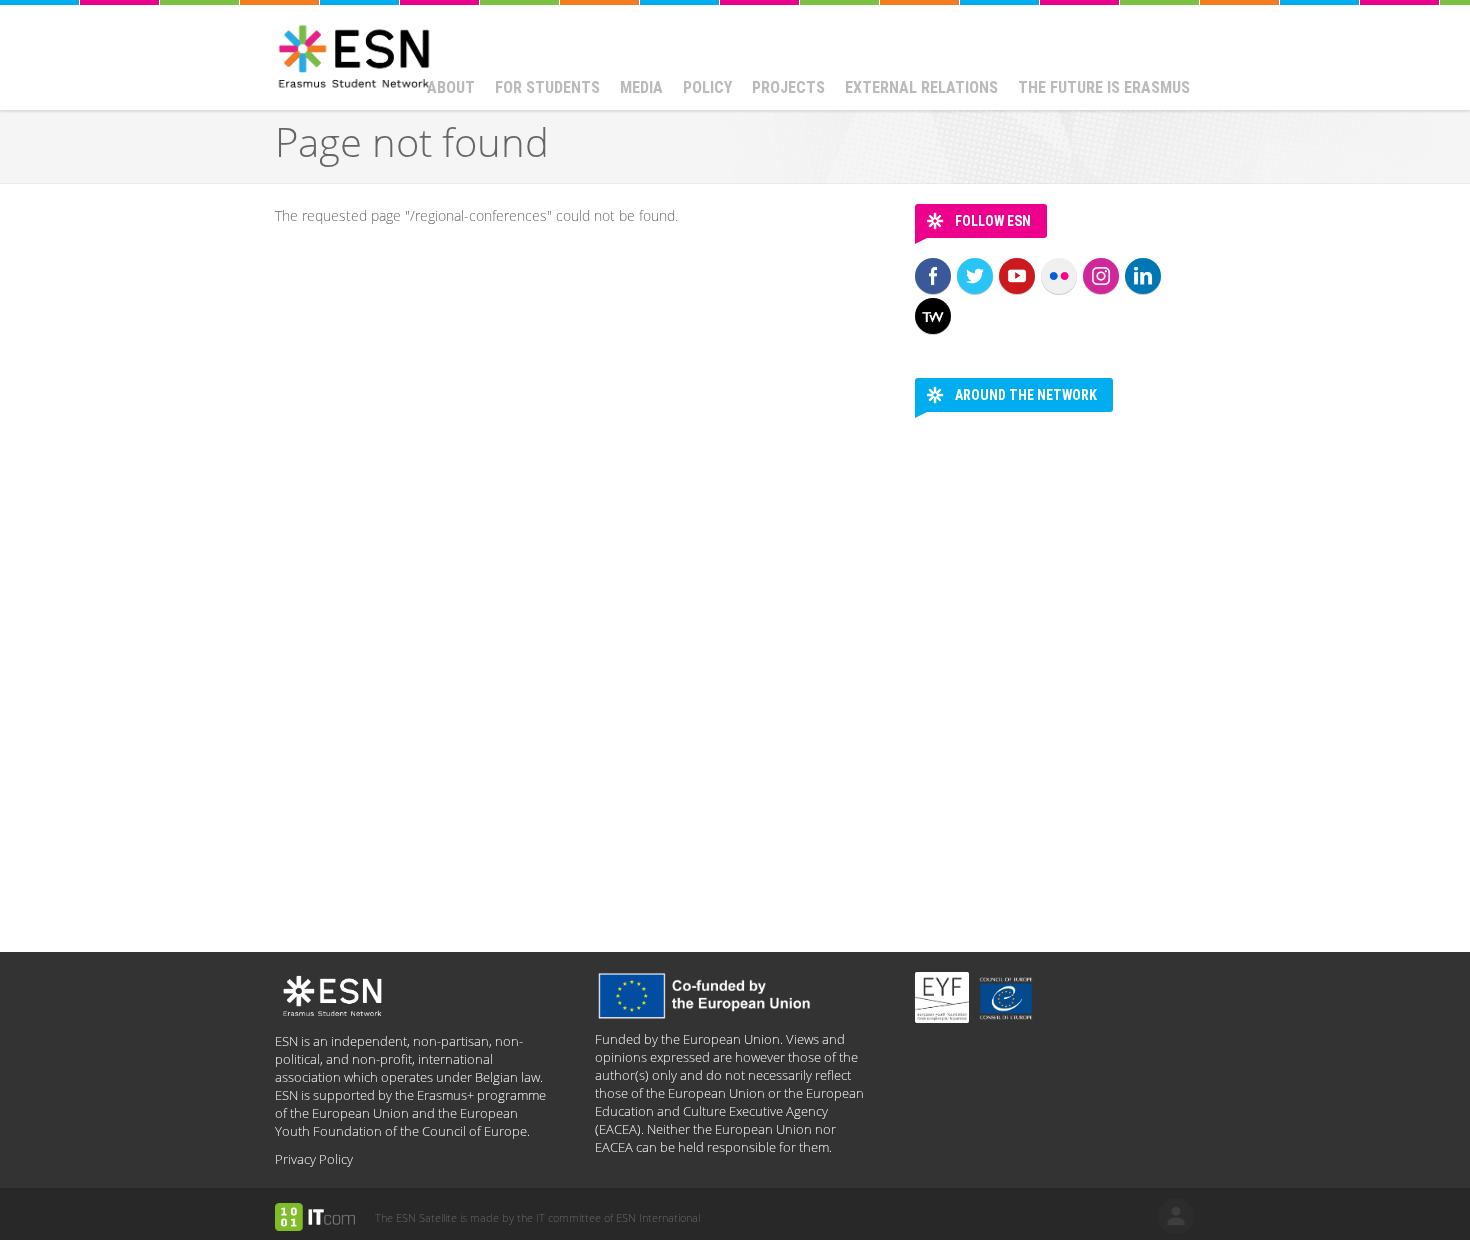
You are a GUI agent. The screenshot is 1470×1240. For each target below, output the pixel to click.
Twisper (933, 316)
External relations (921, 87)
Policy (707, 87)
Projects (788, 87)
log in (1176, 1216)
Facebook (933, 276)
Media (641, 87)
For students (547, 87)
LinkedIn (1143, 276)
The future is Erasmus (1104, 87)
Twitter (975, 276)
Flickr (1059, 276)
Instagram (1101, 276)
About (451, 87)
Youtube (1017, 276)
